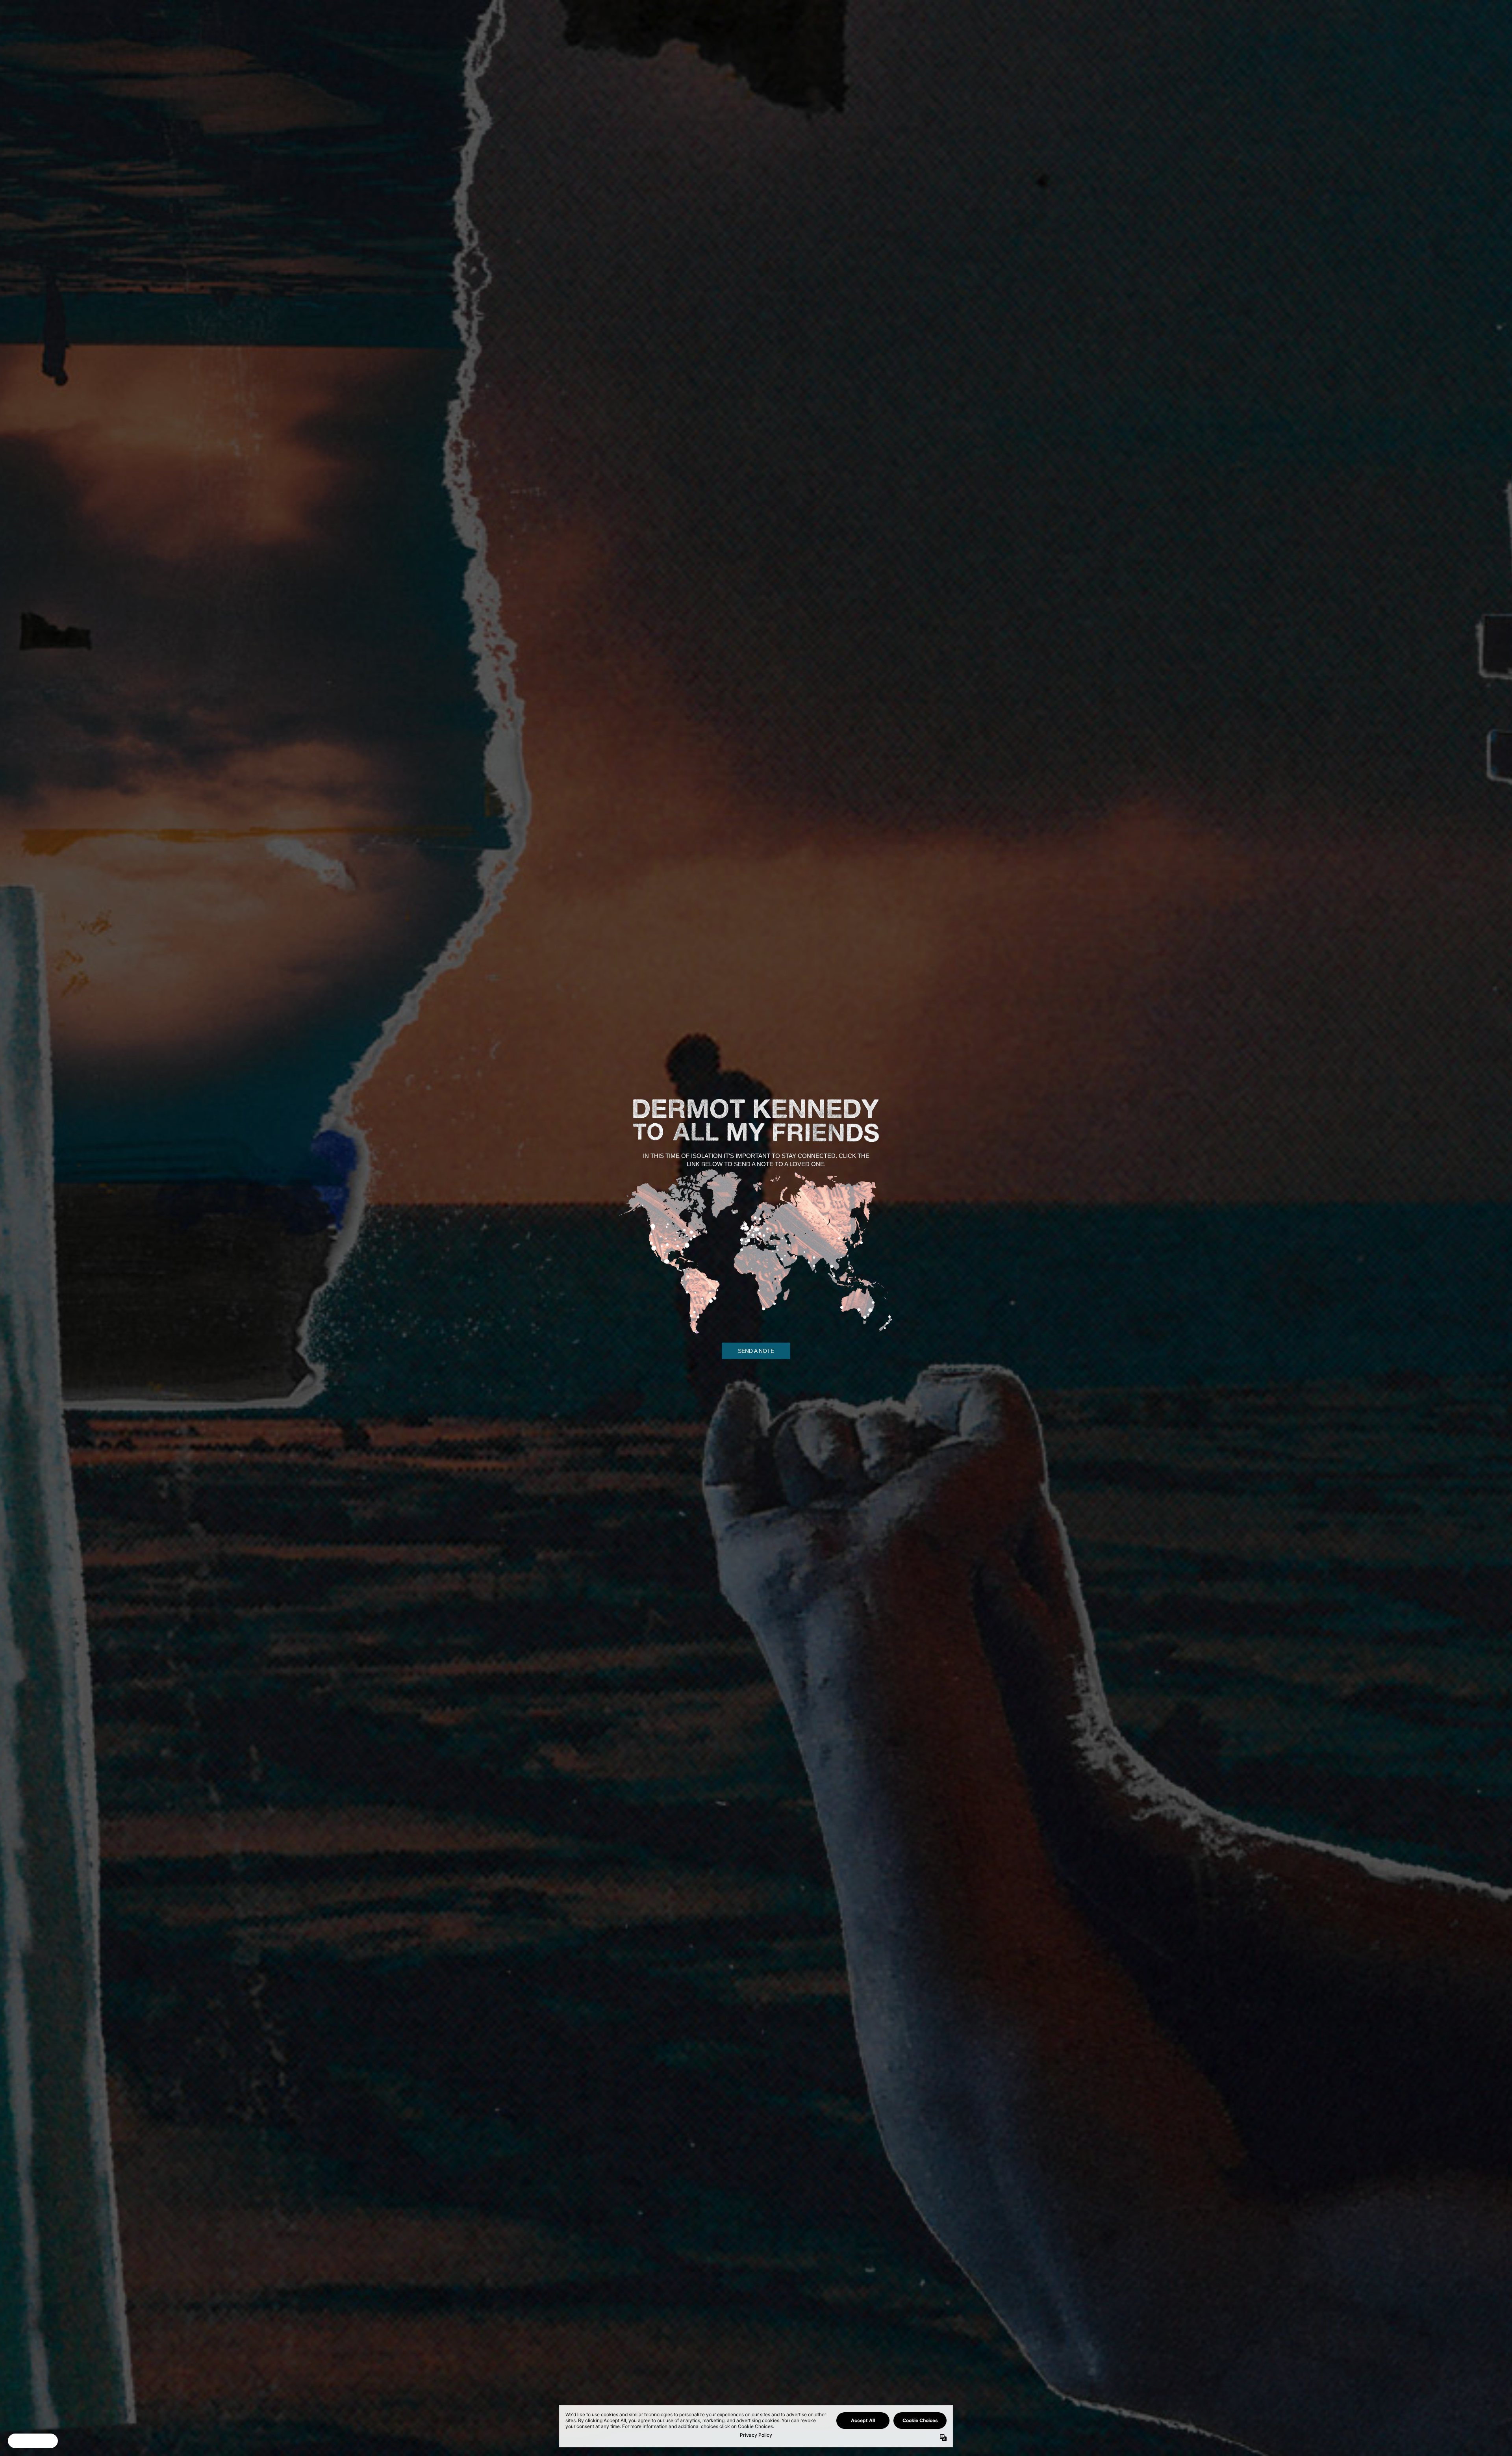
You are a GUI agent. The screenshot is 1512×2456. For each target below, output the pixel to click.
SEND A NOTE (756, 1351)
